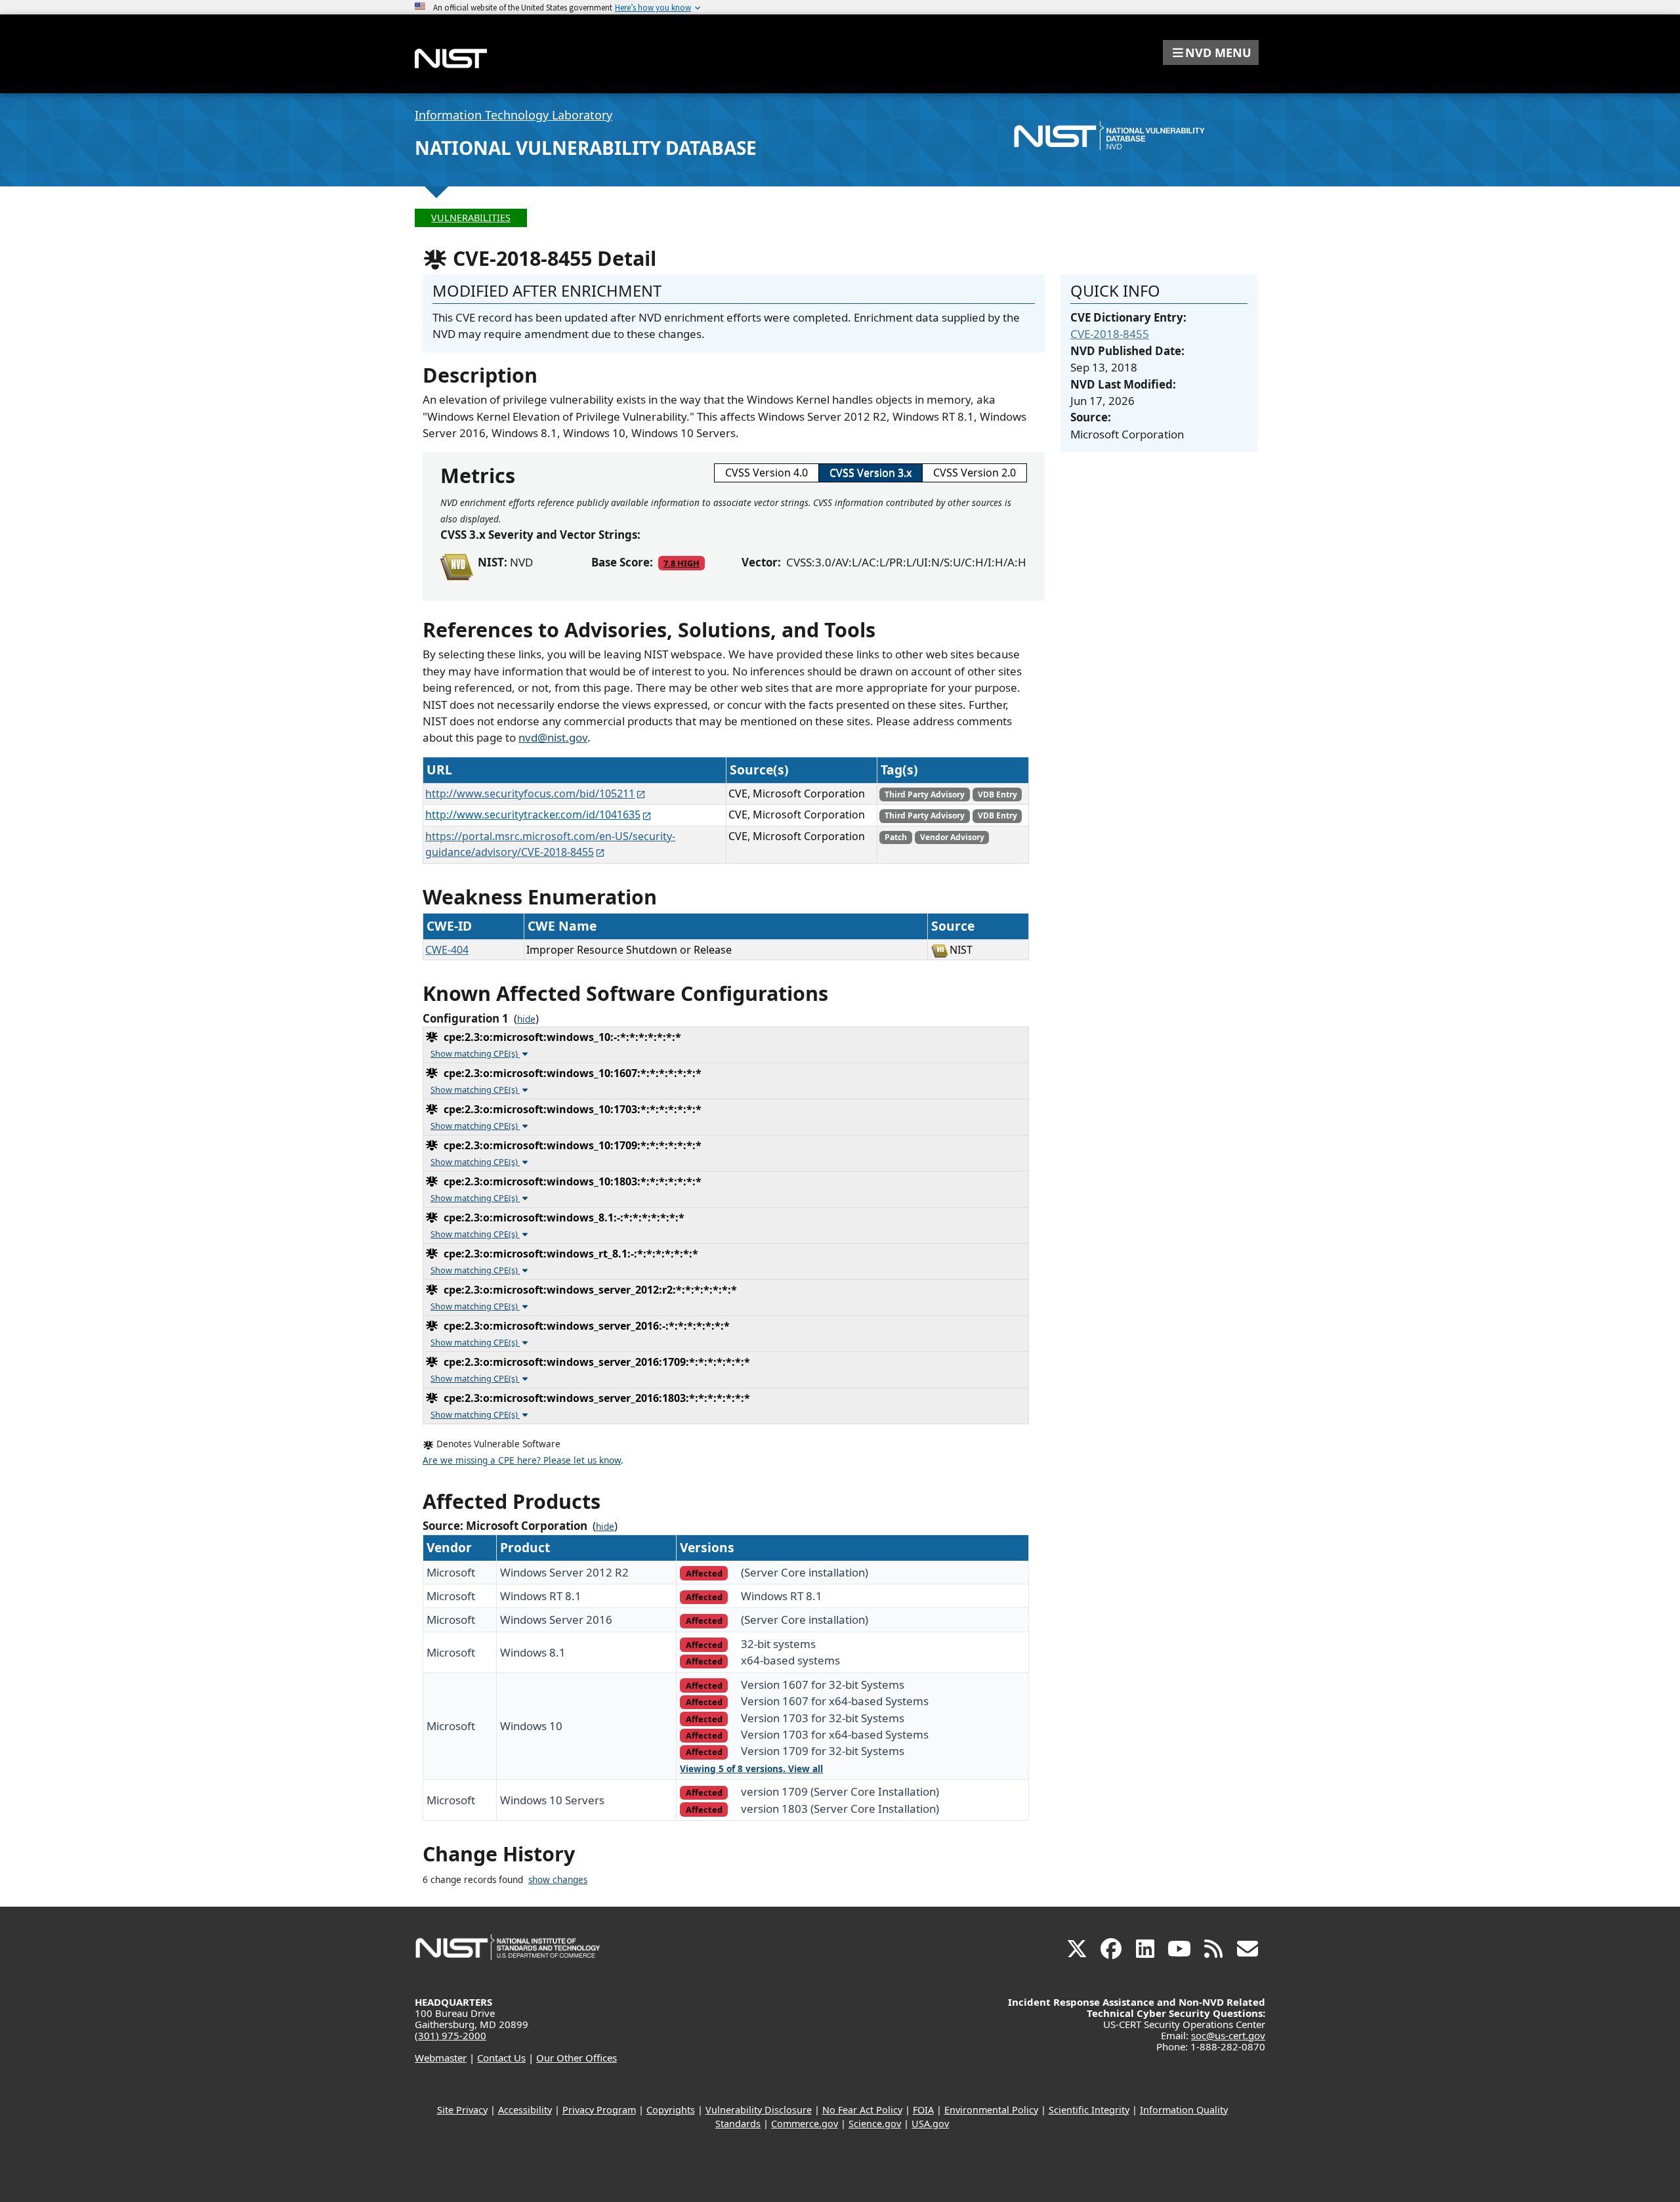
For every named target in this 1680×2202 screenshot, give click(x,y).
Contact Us (501, 2058)
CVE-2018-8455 (1110, 334)
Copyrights (671, 2110)
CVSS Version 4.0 (766, 473)
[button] (1211, 53)
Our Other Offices (577, 2058)
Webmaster (441, 2058)
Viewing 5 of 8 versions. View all (751, 1769)
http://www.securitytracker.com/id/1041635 (533, 815)
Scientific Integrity (1089, 2110)
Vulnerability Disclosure (759, 2110)
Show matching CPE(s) (475, 1053)
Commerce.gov (805, 2124)
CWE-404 (447, 950)
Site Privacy (462, 2110)
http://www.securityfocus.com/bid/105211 (530, 794)
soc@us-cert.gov (1228, 2035)
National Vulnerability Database (586, 148)
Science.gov (875, 2124)
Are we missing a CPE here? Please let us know (522, 1460)
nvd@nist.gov (553, 737)
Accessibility (525, 2110)
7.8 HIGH (682, 563)
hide (526, 1019)
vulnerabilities (471, 218)
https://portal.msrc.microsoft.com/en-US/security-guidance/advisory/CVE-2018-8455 (550, 844)
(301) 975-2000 (451, 2035)
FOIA (923, 2110)
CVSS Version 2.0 (975, 473)
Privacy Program (599, 2110)
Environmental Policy (991, 2110)
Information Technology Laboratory (514, 115)
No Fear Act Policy (862, 2110)
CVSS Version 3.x (871, 473)
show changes (558, 1880)
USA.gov (930, 2124)
